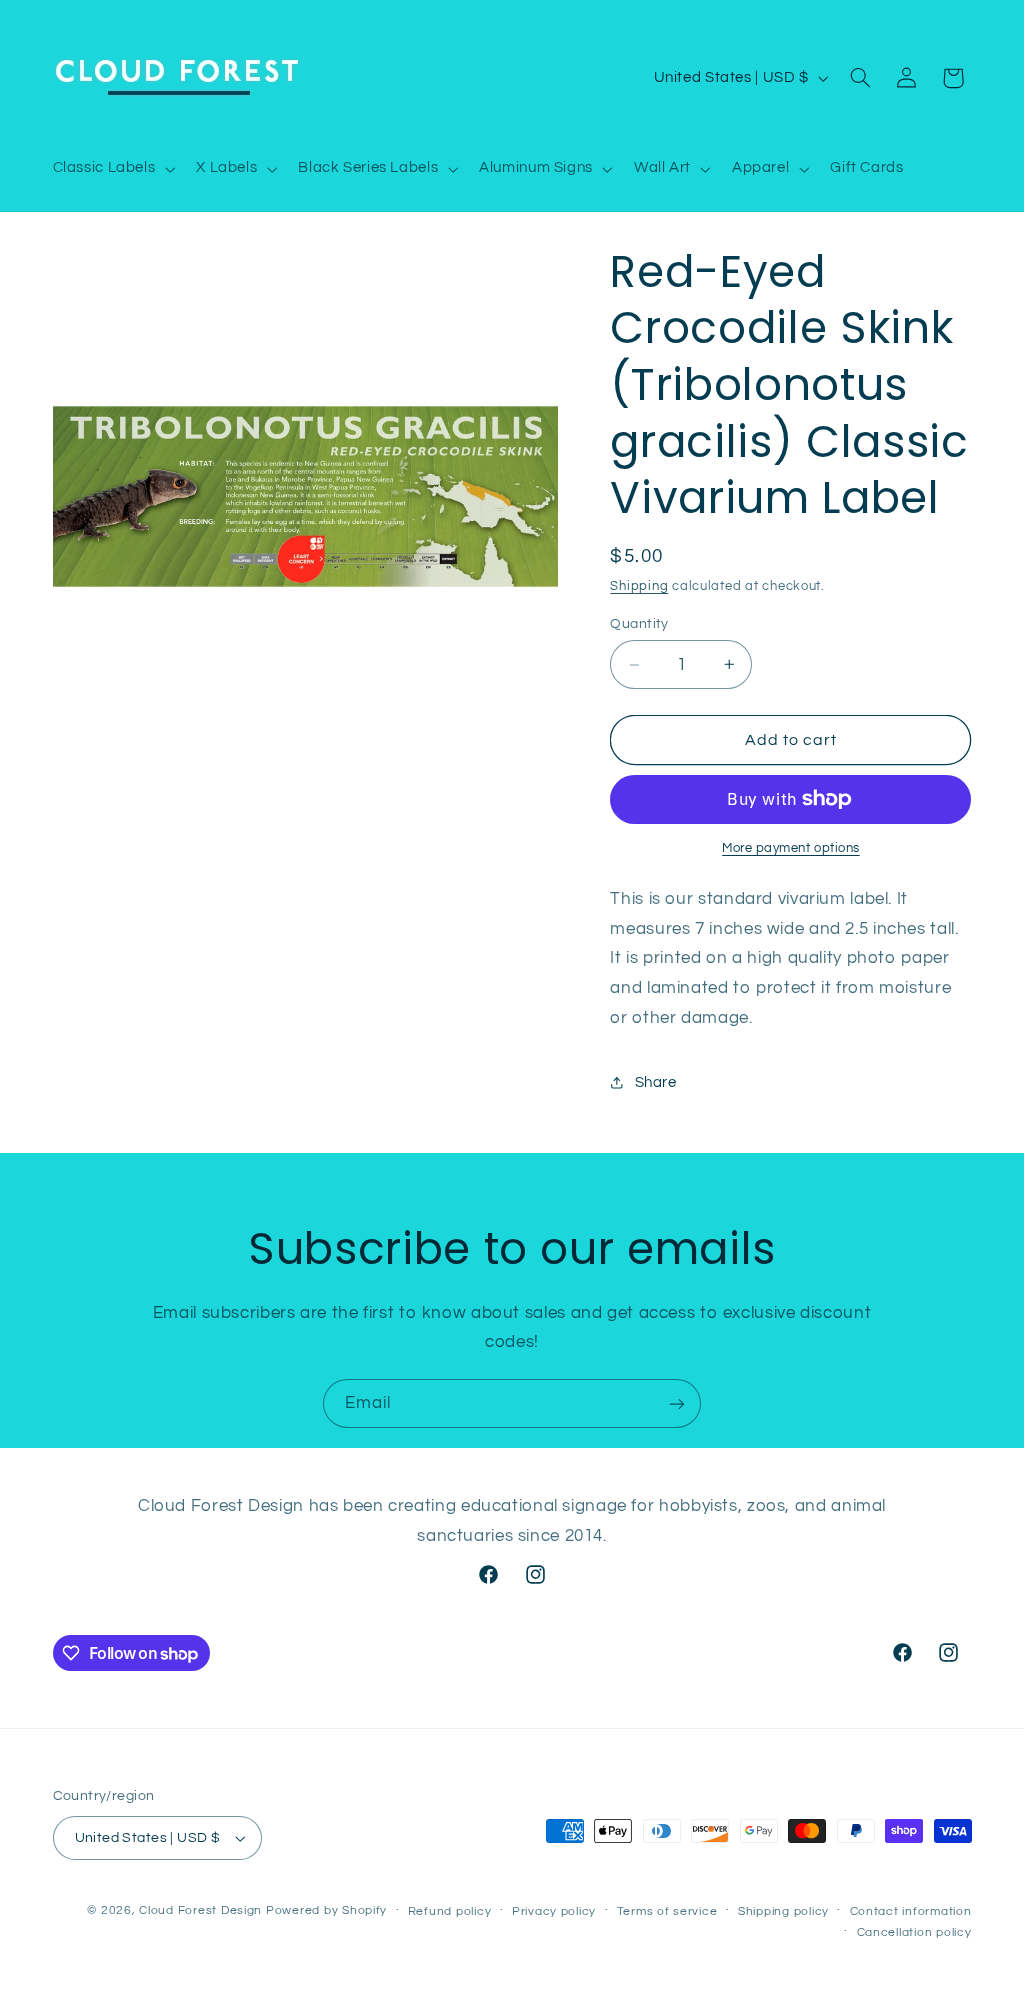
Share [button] (655, 1082)
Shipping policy (783, 1911)
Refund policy (450, 1911)
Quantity (639, 624)
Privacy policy (554, 1911)
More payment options (791, 848)
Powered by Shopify (326, 1910)
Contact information (911, 1911)
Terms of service (667, 1911)
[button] (112, 169)
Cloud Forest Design (200, 1910)
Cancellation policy (914, 1932)
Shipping (639, 586)
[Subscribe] (677, 1403)
